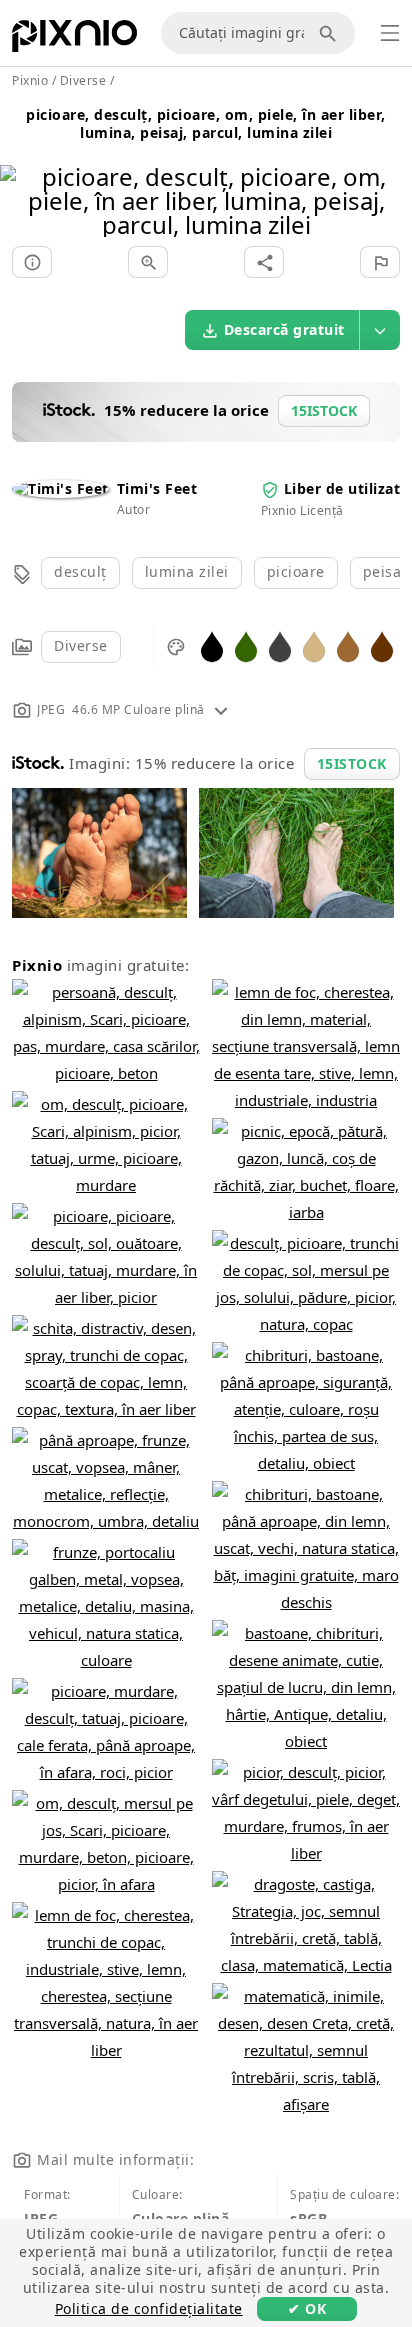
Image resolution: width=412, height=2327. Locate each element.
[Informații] (32, 262)
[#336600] (246, 645)
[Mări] (148, 262)
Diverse (81, 645)
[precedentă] (22, 175)
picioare (296, 571)
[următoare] (389, 175)
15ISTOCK (352, 763)
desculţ (80, 571)
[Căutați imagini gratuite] (331, 33)
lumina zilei (187, 571)
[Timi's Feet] (60, 488)
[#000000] (212, 645)
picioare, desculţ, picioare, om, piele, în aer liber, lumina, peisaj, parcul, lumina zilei (206, 123)
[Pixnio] (74, 40)
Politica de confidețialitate (149, 2308)
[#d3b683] (314, 645)
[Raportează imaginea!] (380, 262)
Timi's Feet (157, 488)
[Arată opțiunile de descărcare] (380, 330)
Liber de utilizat (342, 488)
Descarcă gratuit (284, 329)
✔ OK (307, 2308)
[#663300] (382, 645)
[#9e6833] (348, 645)
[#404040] (280, 645)
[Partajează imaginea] (264, 262)
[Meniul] (390, 33)
